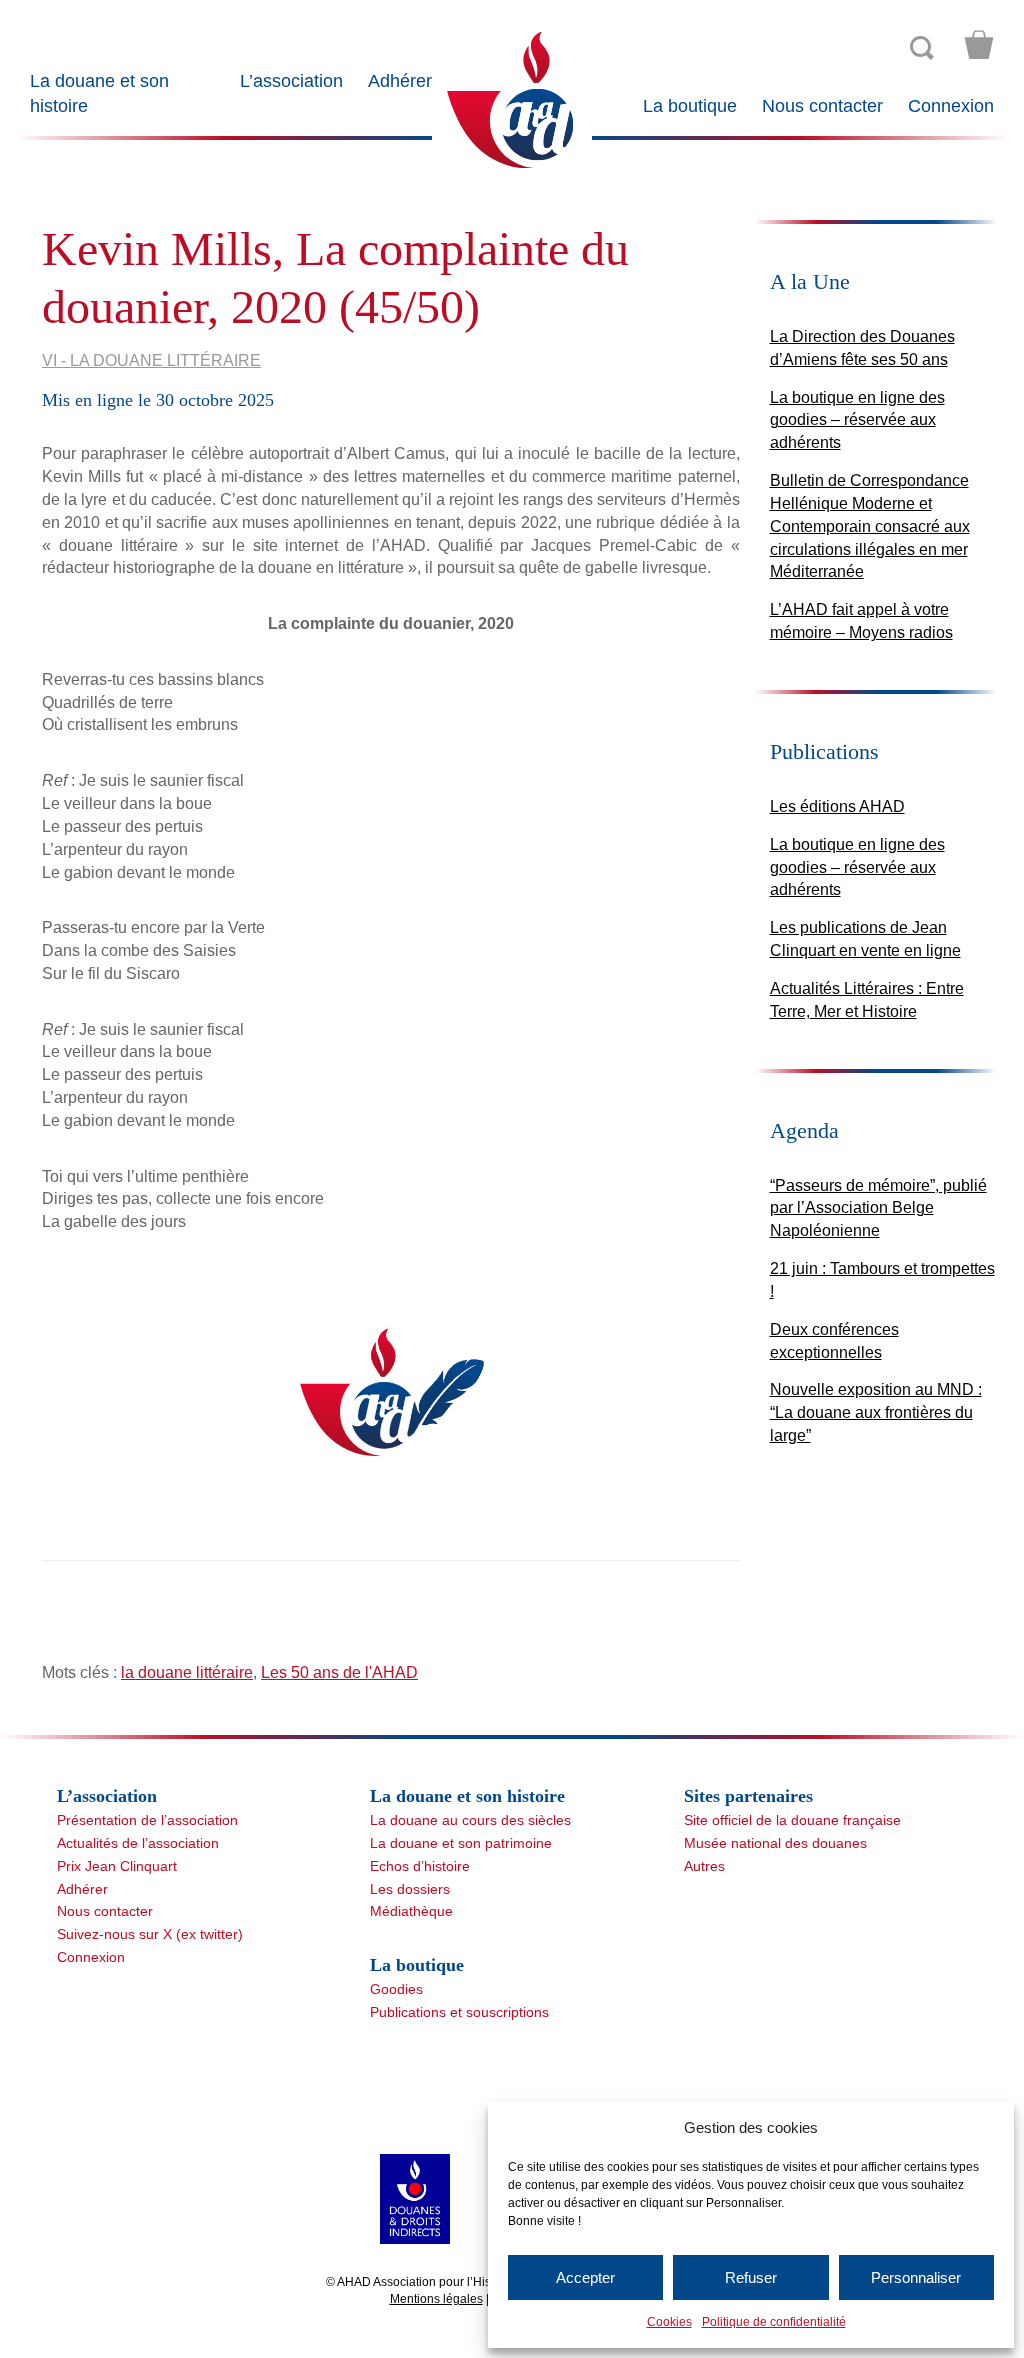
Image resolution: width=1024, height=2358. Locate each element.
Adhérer (400, 81)
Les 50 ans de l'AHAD (339, 1672)
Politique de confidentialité (774, 2322)
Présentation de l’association (147, 1820)
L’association (291, 81)
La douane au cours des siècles (470, 1820)
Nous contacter (822, 106)
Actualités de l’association (138, 1843)
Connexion (951, 106)
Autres (704, 1866)
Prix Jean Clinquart (117, 1866)
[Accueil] (511, 98)
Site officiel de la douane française (792, 1820)
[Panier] (979, 45)
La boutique (690, 106)
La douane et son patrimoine (461, 1843)
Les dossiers (410, 1889)
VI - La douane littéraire (151, 360)
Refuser (751, 2277)
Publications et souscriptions (459, 2012)
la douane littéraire (187, 1672)
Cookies (669, 2322)
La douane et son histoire (99, 93)
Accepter (585, 2277)
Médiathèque (411, 1911)
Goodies (396, 1989)
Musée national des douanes (775, 1843)
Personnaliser (916, 2277)
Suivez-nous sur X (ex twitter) (150, 1934)
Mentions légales (436, 2299)
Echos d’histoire (420, 1866)
